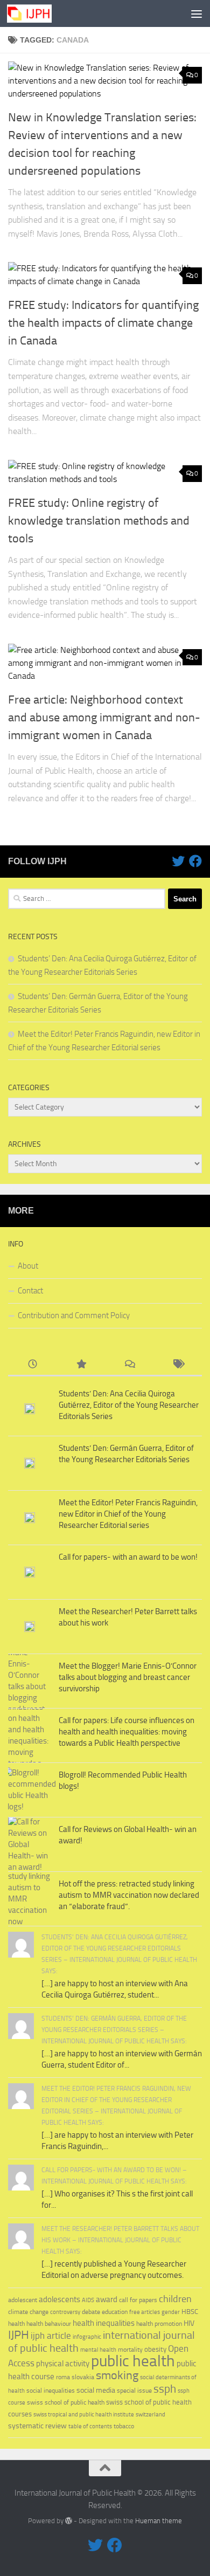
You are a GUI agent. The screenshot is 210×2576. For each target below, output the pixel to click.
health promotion (159, 2323)
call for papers (138, 2300)
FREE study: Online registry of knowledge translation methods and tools (99, 521)
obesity (155, 2349)
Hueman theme (159, 2521)
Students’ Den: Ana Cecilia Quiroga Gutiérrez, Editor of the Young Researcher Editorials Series (129, 1405)
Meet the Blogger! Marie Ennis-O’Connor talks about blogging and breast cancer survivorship (128, 1677)
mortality (130, 2349)
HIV (189, 2323)
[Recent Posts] (32, 1365)
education (115, 2312)
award (107, 2299)
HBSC (190, 2312)
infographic (87, 2337)
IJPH (19, 2335)
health (16, 2324)
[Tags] (178, 1365)
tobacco (124, 2426)
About (28, 1266)
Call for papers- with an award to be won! (128, 1557)
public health (133, 2361)
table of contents (90, 2426)
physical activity (63, 2364)
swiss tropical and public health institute (84, 2415)
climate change (28, 2312)
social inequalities (51, 2391)
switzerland (150, 2415)
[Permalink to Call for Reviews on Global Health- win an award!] (30, 1845)
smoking (117, 2375)
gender (171, 2312)
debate (91, 2312)
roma (63, 2377)
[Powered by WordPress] (69, 2521)
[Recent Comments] (129, 1365)
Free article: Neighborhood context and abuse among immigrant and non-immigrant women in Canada (104, 718)
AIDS (88, 2300)
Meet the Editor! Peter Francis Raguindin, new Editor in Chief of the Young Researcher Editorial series (128, 1514)
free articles (145, 2312)
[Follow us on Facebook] (195, 861)
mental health (98, 2350)
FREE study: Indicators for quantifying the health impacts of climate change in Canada (103, 323)
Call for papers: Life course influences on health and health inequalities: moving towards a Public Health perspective (127, 1732)
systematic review (37, 2426)
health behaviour (49, 2323)
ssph (165, 2389)
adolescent (23, 2300)
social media (96, 2390)
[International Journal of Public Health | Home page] (37, 13)
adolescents (59, 2299)
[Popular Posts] (81, 1365)
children (175, 2299)
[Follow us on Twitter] (178, 861)
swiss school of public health (66, 2402)
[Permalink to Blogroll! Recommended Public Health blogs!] (30, 1790)
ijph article (51, 2336)
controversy (65, 2312)
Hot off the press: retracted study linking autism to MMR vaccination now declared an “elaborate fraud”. (129, 1895)
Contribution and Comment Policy (74, 1315)
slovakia (83, 2377)
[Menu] (197, 13)
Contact (30, 1291)
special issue (134, 2391)
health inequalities (104, 2323)
